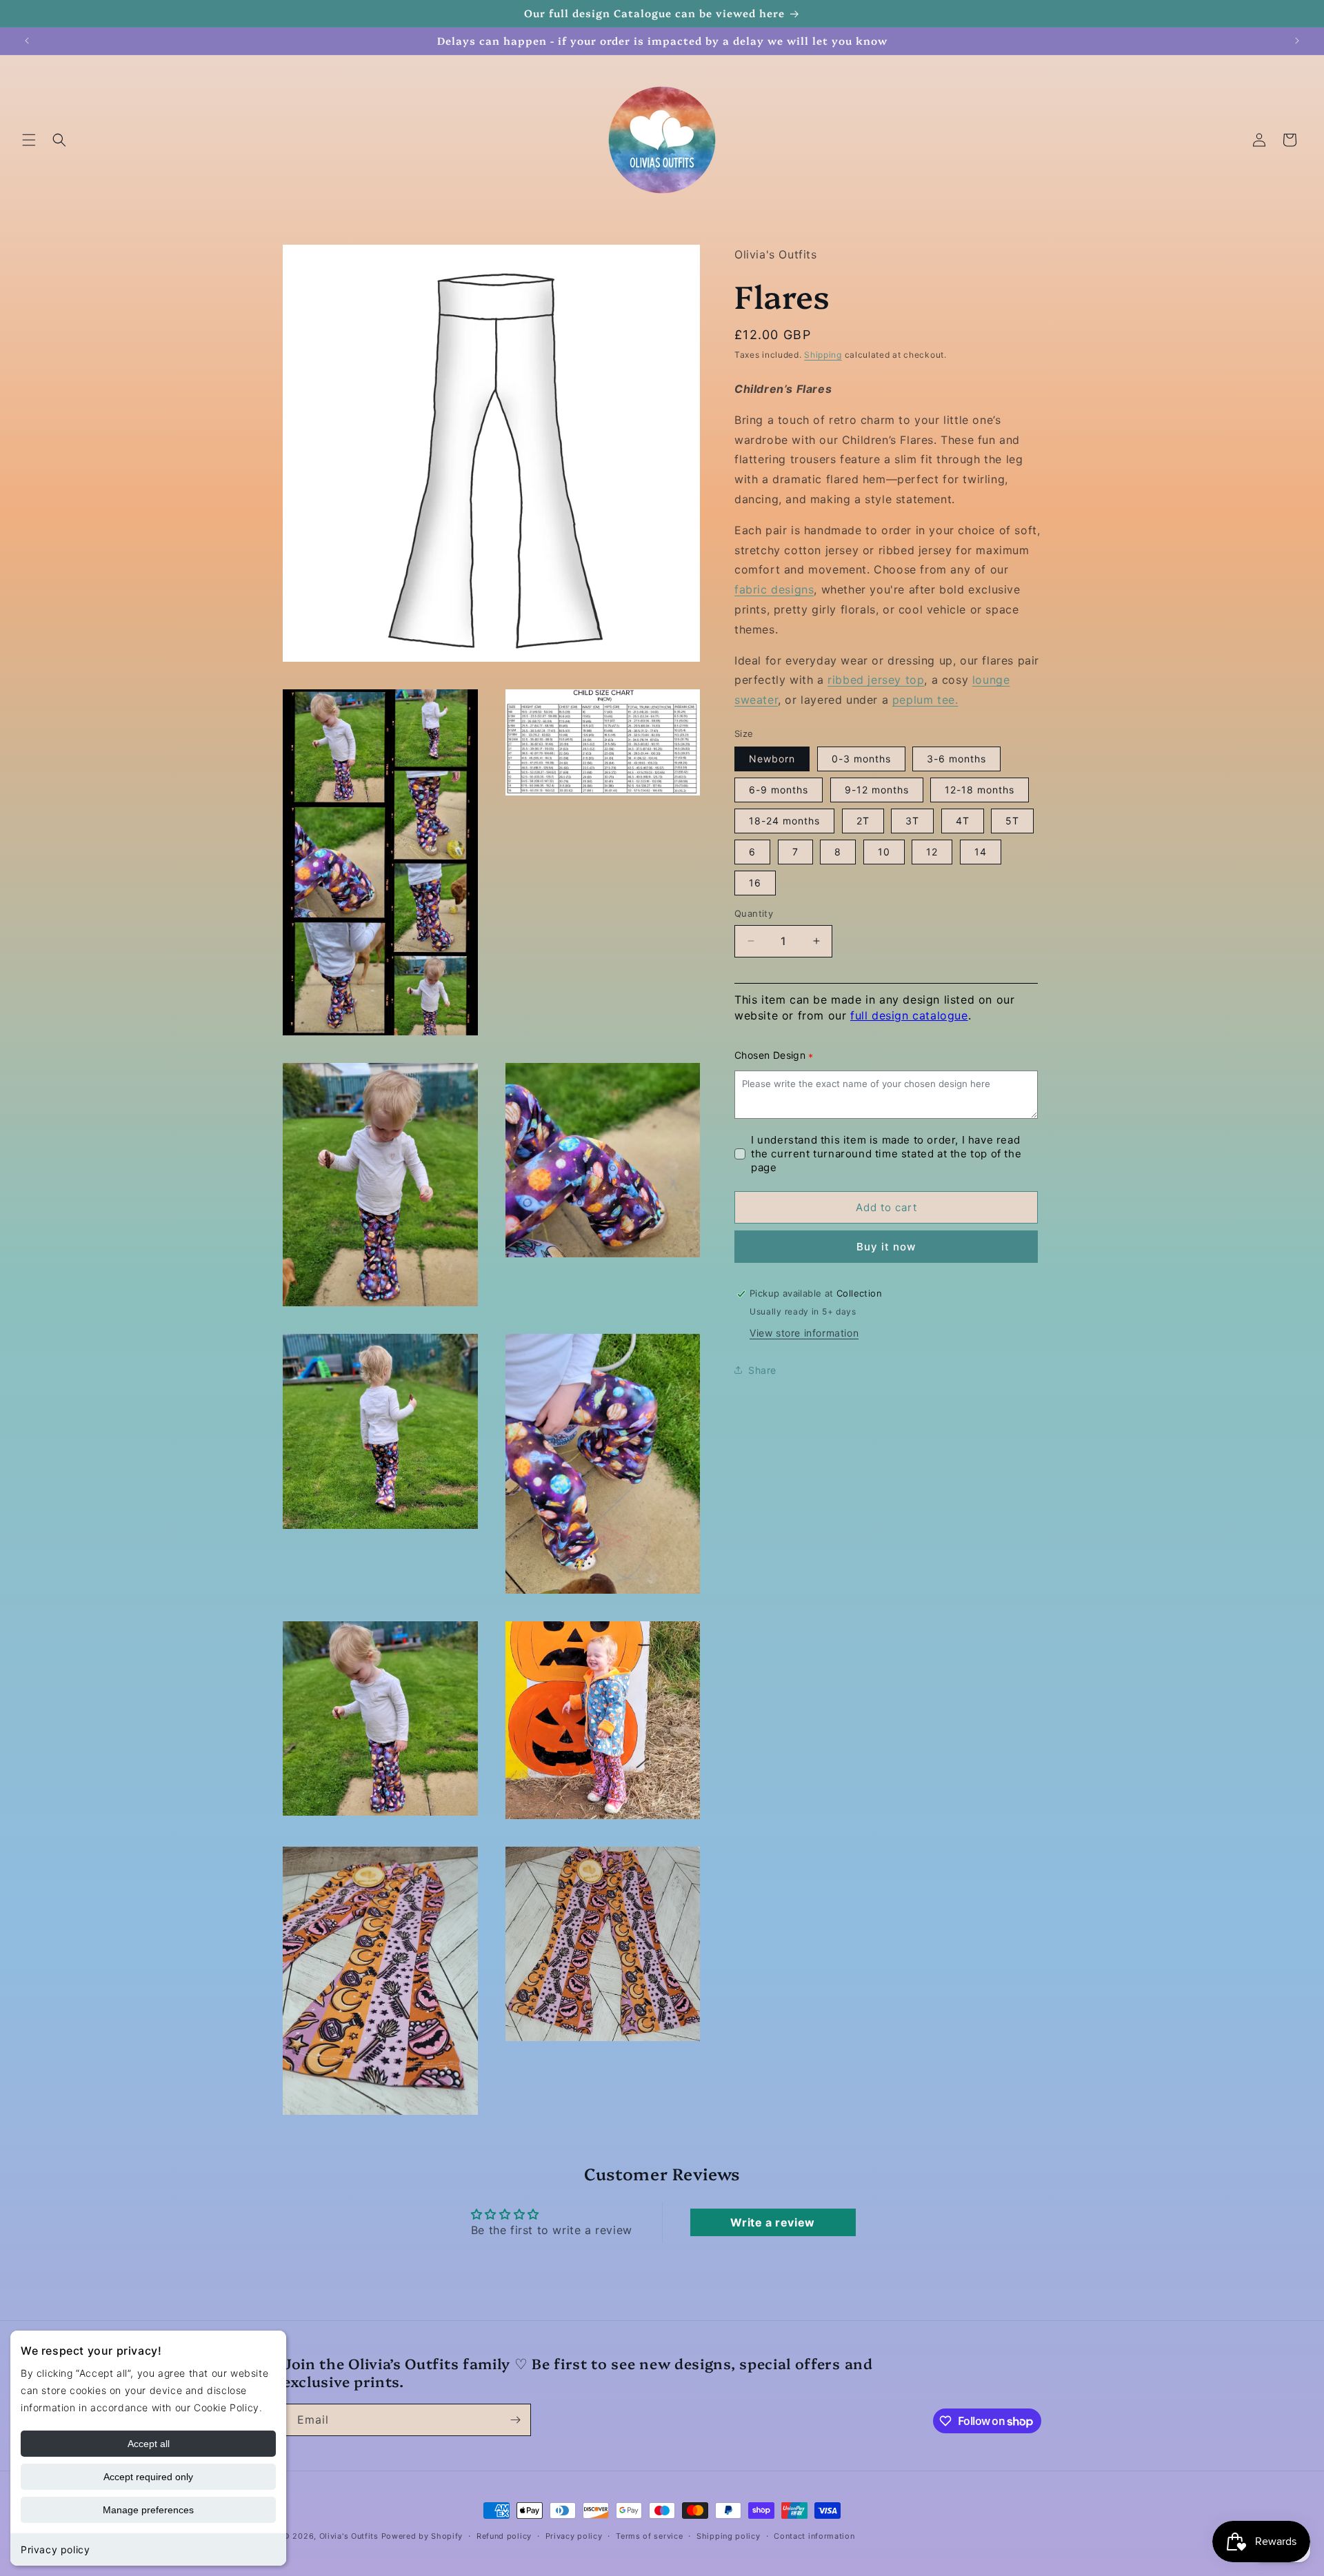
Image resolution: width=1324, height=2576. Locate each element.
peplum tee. (925, 700)
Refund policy (504, 2536)
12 (932, 852)
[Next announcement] (1297, 41)
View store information (804, 1333)
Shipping (823, 354)
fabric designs (774, 589)
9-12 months (877, 790)
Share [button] (762, 1369)
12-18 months (980, 790)
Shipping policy (729, 2536)
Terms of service (649, 2536)
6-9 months (779, 790)
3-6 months (956, 759)
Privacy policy (55, 2549)
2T (863, 821)
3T (912, 821)
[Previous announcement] (27, 41)
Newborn (772, 759)
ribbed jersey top (876, 680)
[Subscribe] (515, 2420)
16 (755, 883)
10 (884, 852)
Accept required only (148, 2477)
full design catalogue (909, 1015)
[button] (29, 140)
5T (1012, 821)
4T (963, 821)
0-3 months (861, 759)
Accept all (149, 2444)
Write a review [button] (772, 2222)
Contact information (814, 2536)
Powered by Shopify (422, 2536)
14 (981, 852)
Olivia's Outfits (349, 2536)
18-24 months (784, 821)
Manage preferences (148, 2510)
